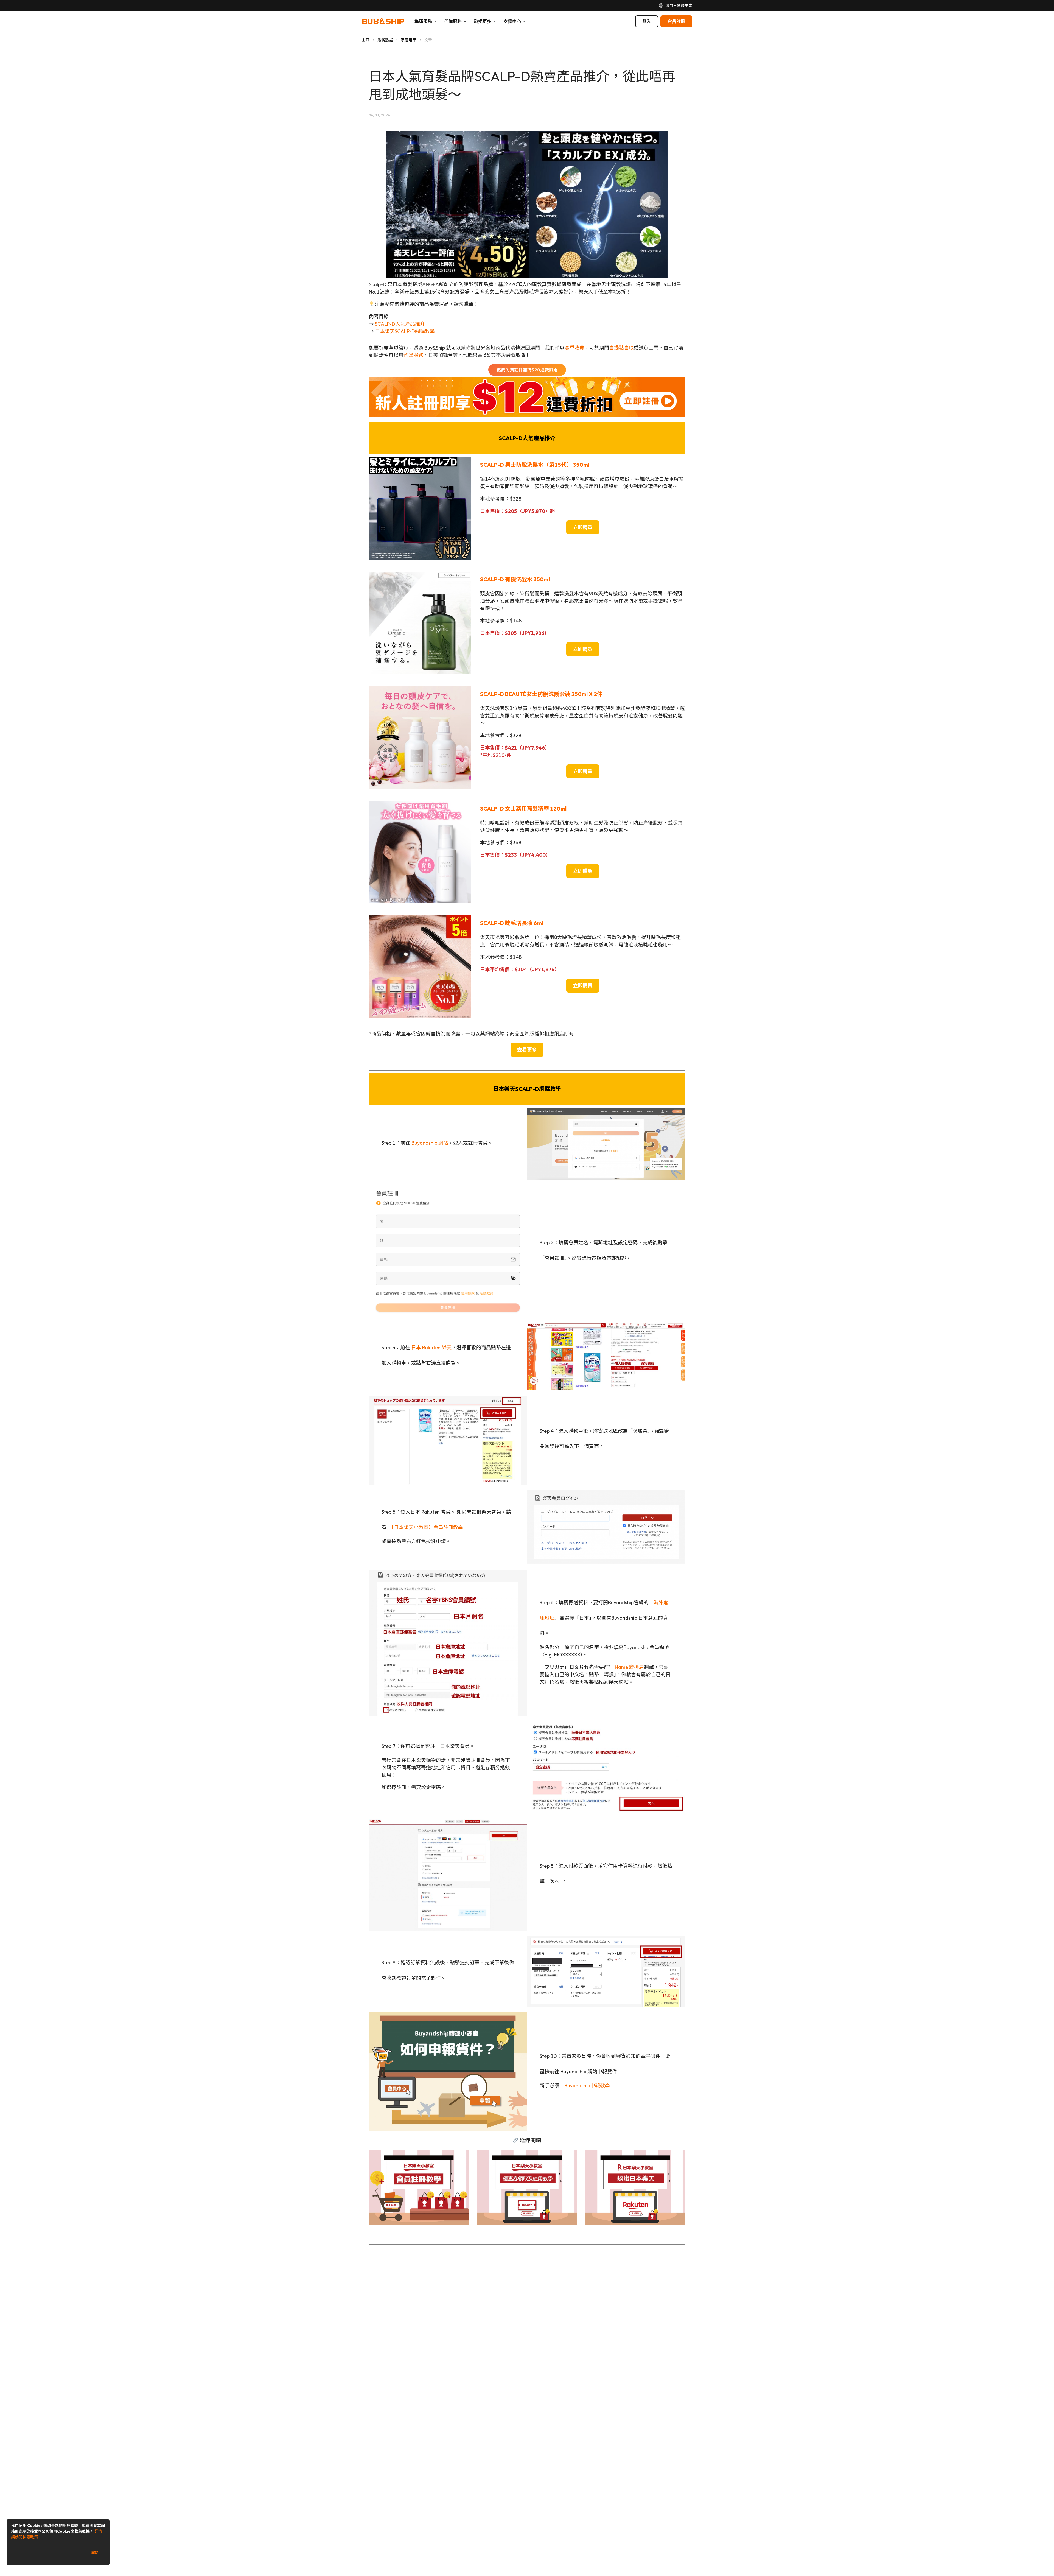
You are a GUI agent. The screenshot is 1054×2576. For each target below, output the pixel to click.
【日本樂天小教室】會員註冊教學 (427, 1527)
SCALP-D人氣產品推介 (400, 324)
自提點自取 (621, 348)
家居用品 (409, 40)
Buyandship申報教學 (587, 2085)
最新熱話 (385, 40)
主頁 (366, 40)
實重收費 (574, 348)
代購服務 (413, 355)
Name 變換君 (629, 1667)
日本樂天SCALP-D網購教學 (405, 331)
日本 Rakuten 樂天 (431, 1347)
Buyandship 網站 (430, 1143)
